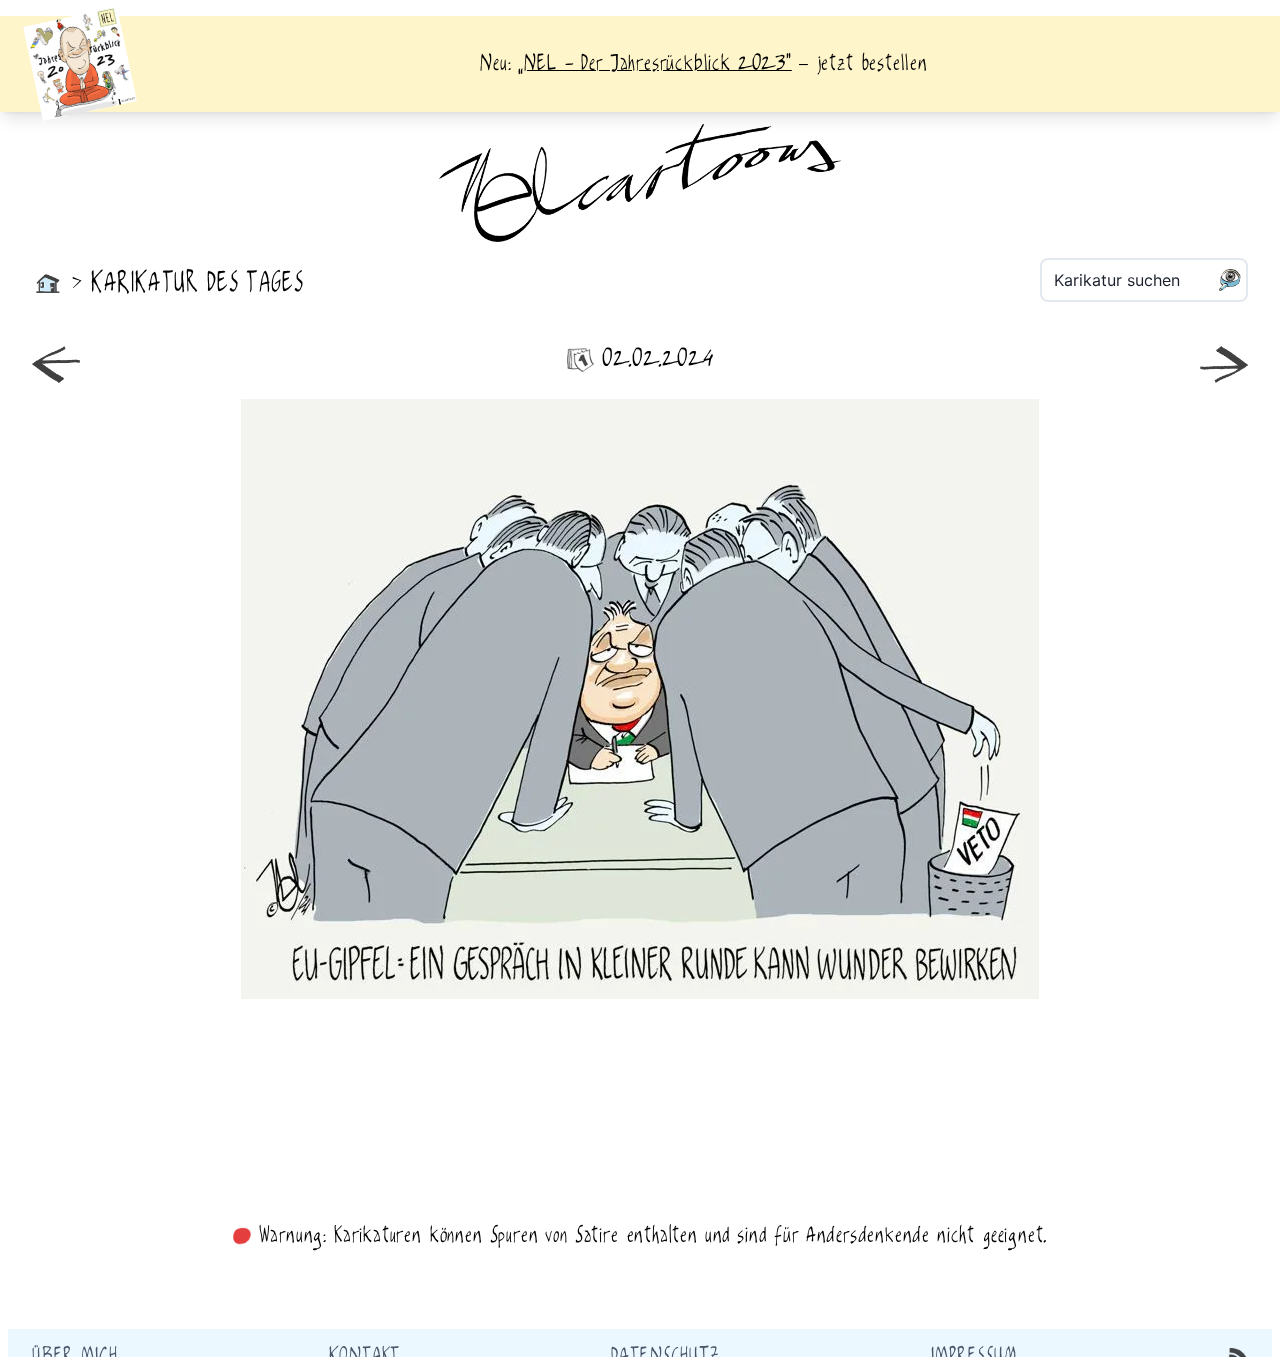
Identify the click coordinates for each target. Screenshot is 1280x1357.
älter (948, 699)
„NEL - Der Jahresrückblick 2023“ (654, 64)
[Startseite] (48, 284)
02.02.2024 (657, 359)
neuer (332, 699)
